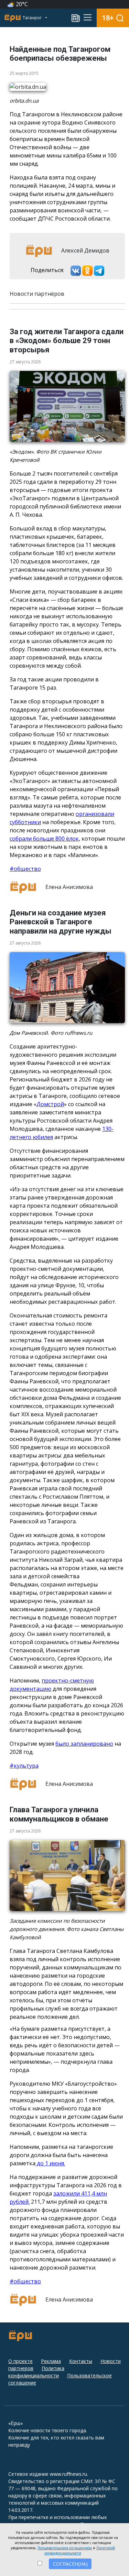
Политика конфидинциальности (36, 2372)
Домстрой (50, 1104)
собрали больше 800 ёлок (44, 839)
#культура (24, 1766)
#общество (25, 869)
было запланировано (84, 1744)
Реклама (51, 2361)
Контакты (81, 2361)
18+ (108, 18)
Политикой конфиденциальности (80, 2550)
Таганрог (33, 18)
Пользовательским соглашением (65, 2548)
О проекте (20, 2361)
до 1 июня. (50, 2163)
